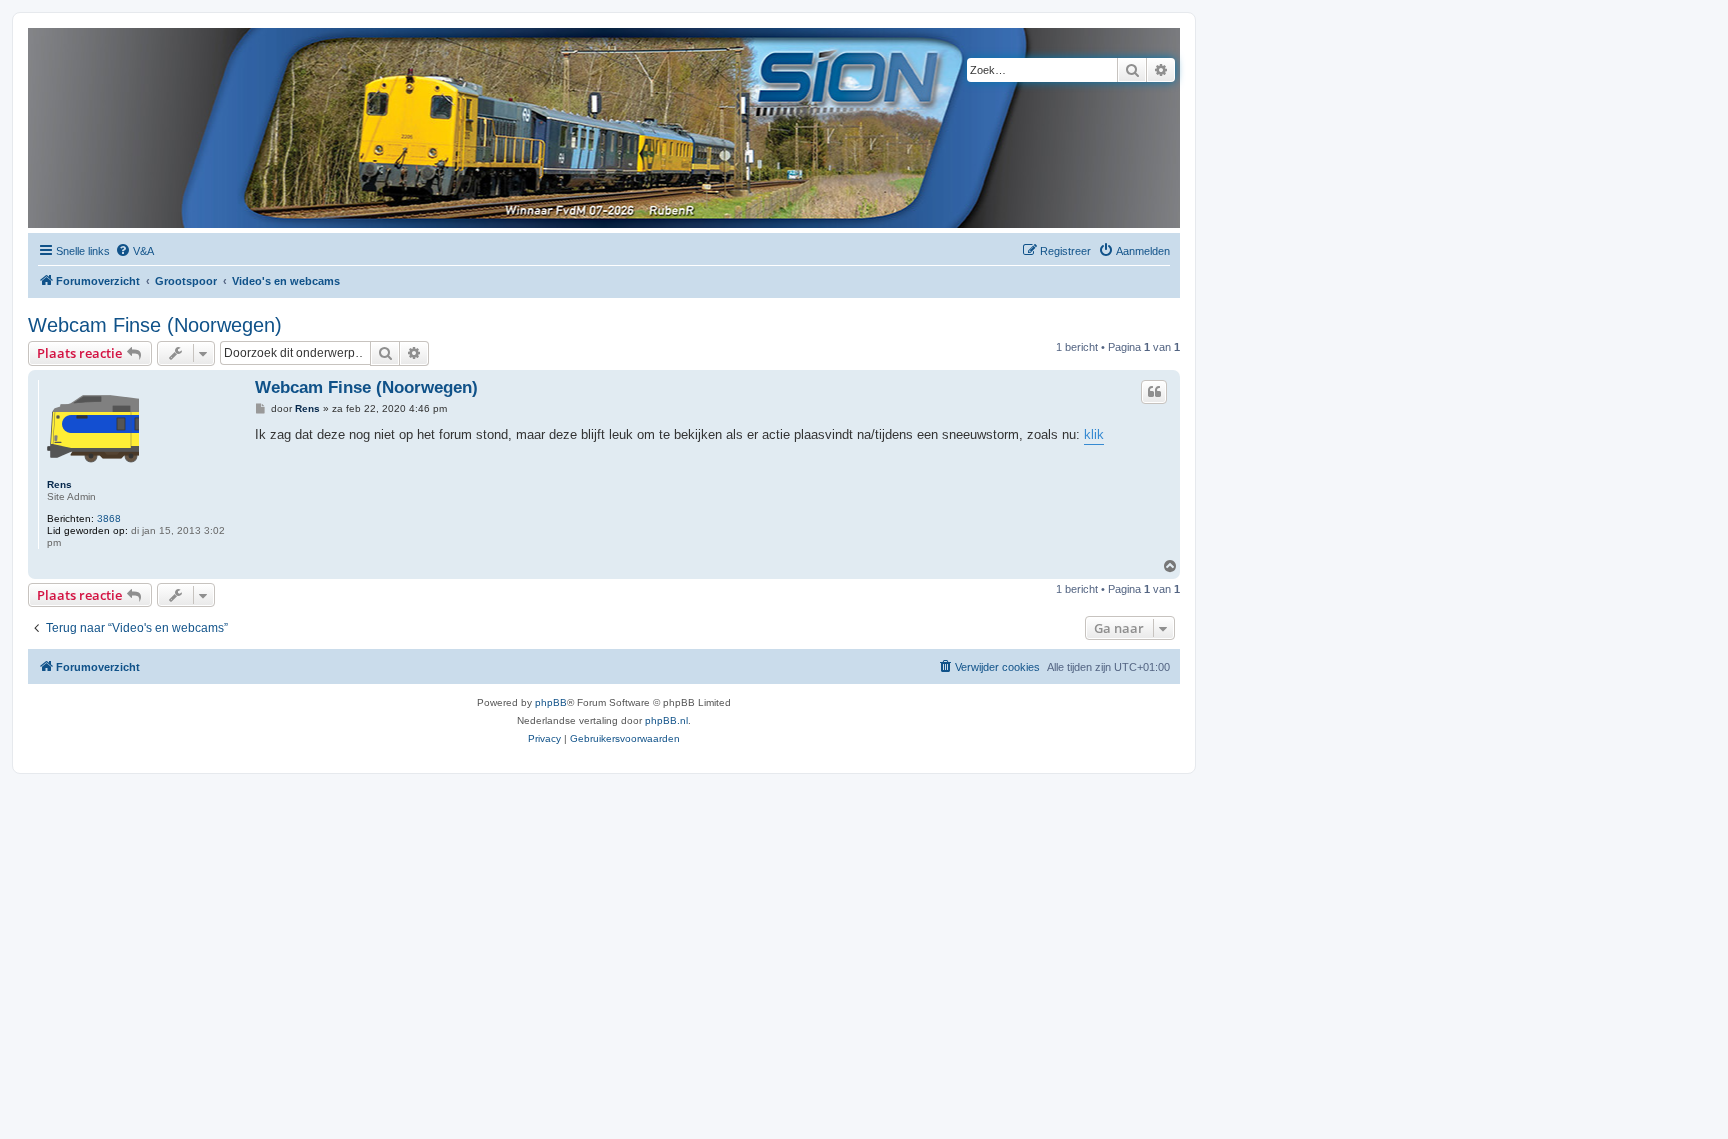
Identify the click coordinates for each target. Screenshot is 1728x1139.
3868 (109, 518)
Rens (59, 484)
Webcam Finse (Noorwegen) (155, 325)
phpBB (551, 702)
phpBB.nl (666, 720)
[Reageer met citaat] (1154, 392)
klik (1094, 434)
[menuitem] (134, 251)
